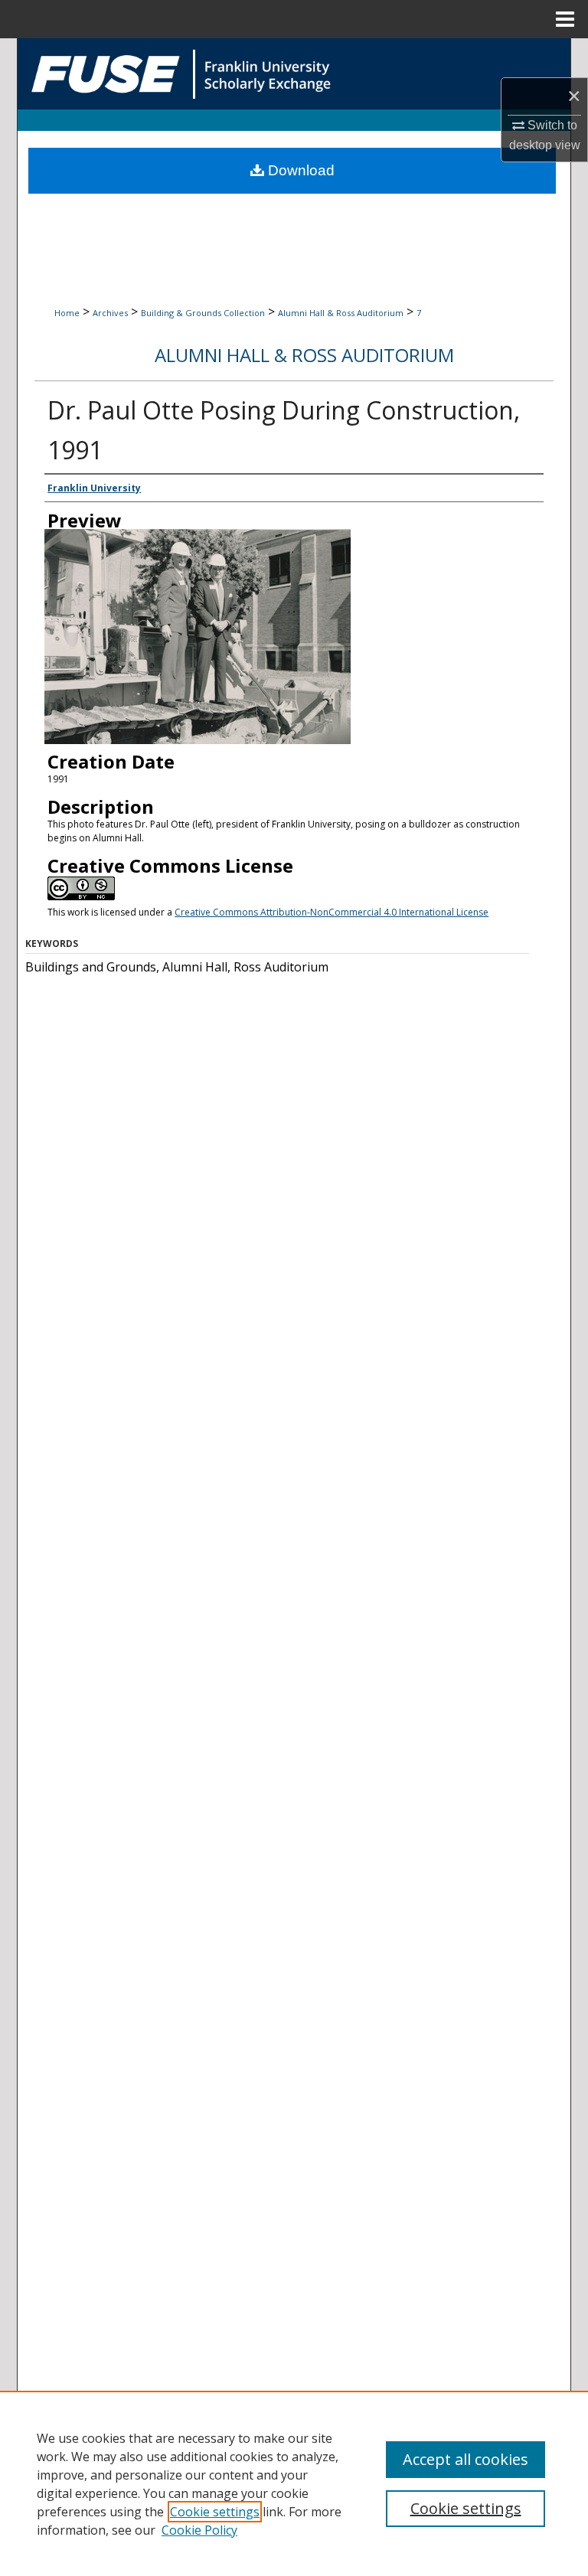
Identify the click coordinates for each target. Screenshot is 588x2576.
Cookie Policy (199, 2530)
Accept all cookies (465, 2459)
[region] (294, 2483)
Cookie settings (215, 2512)
